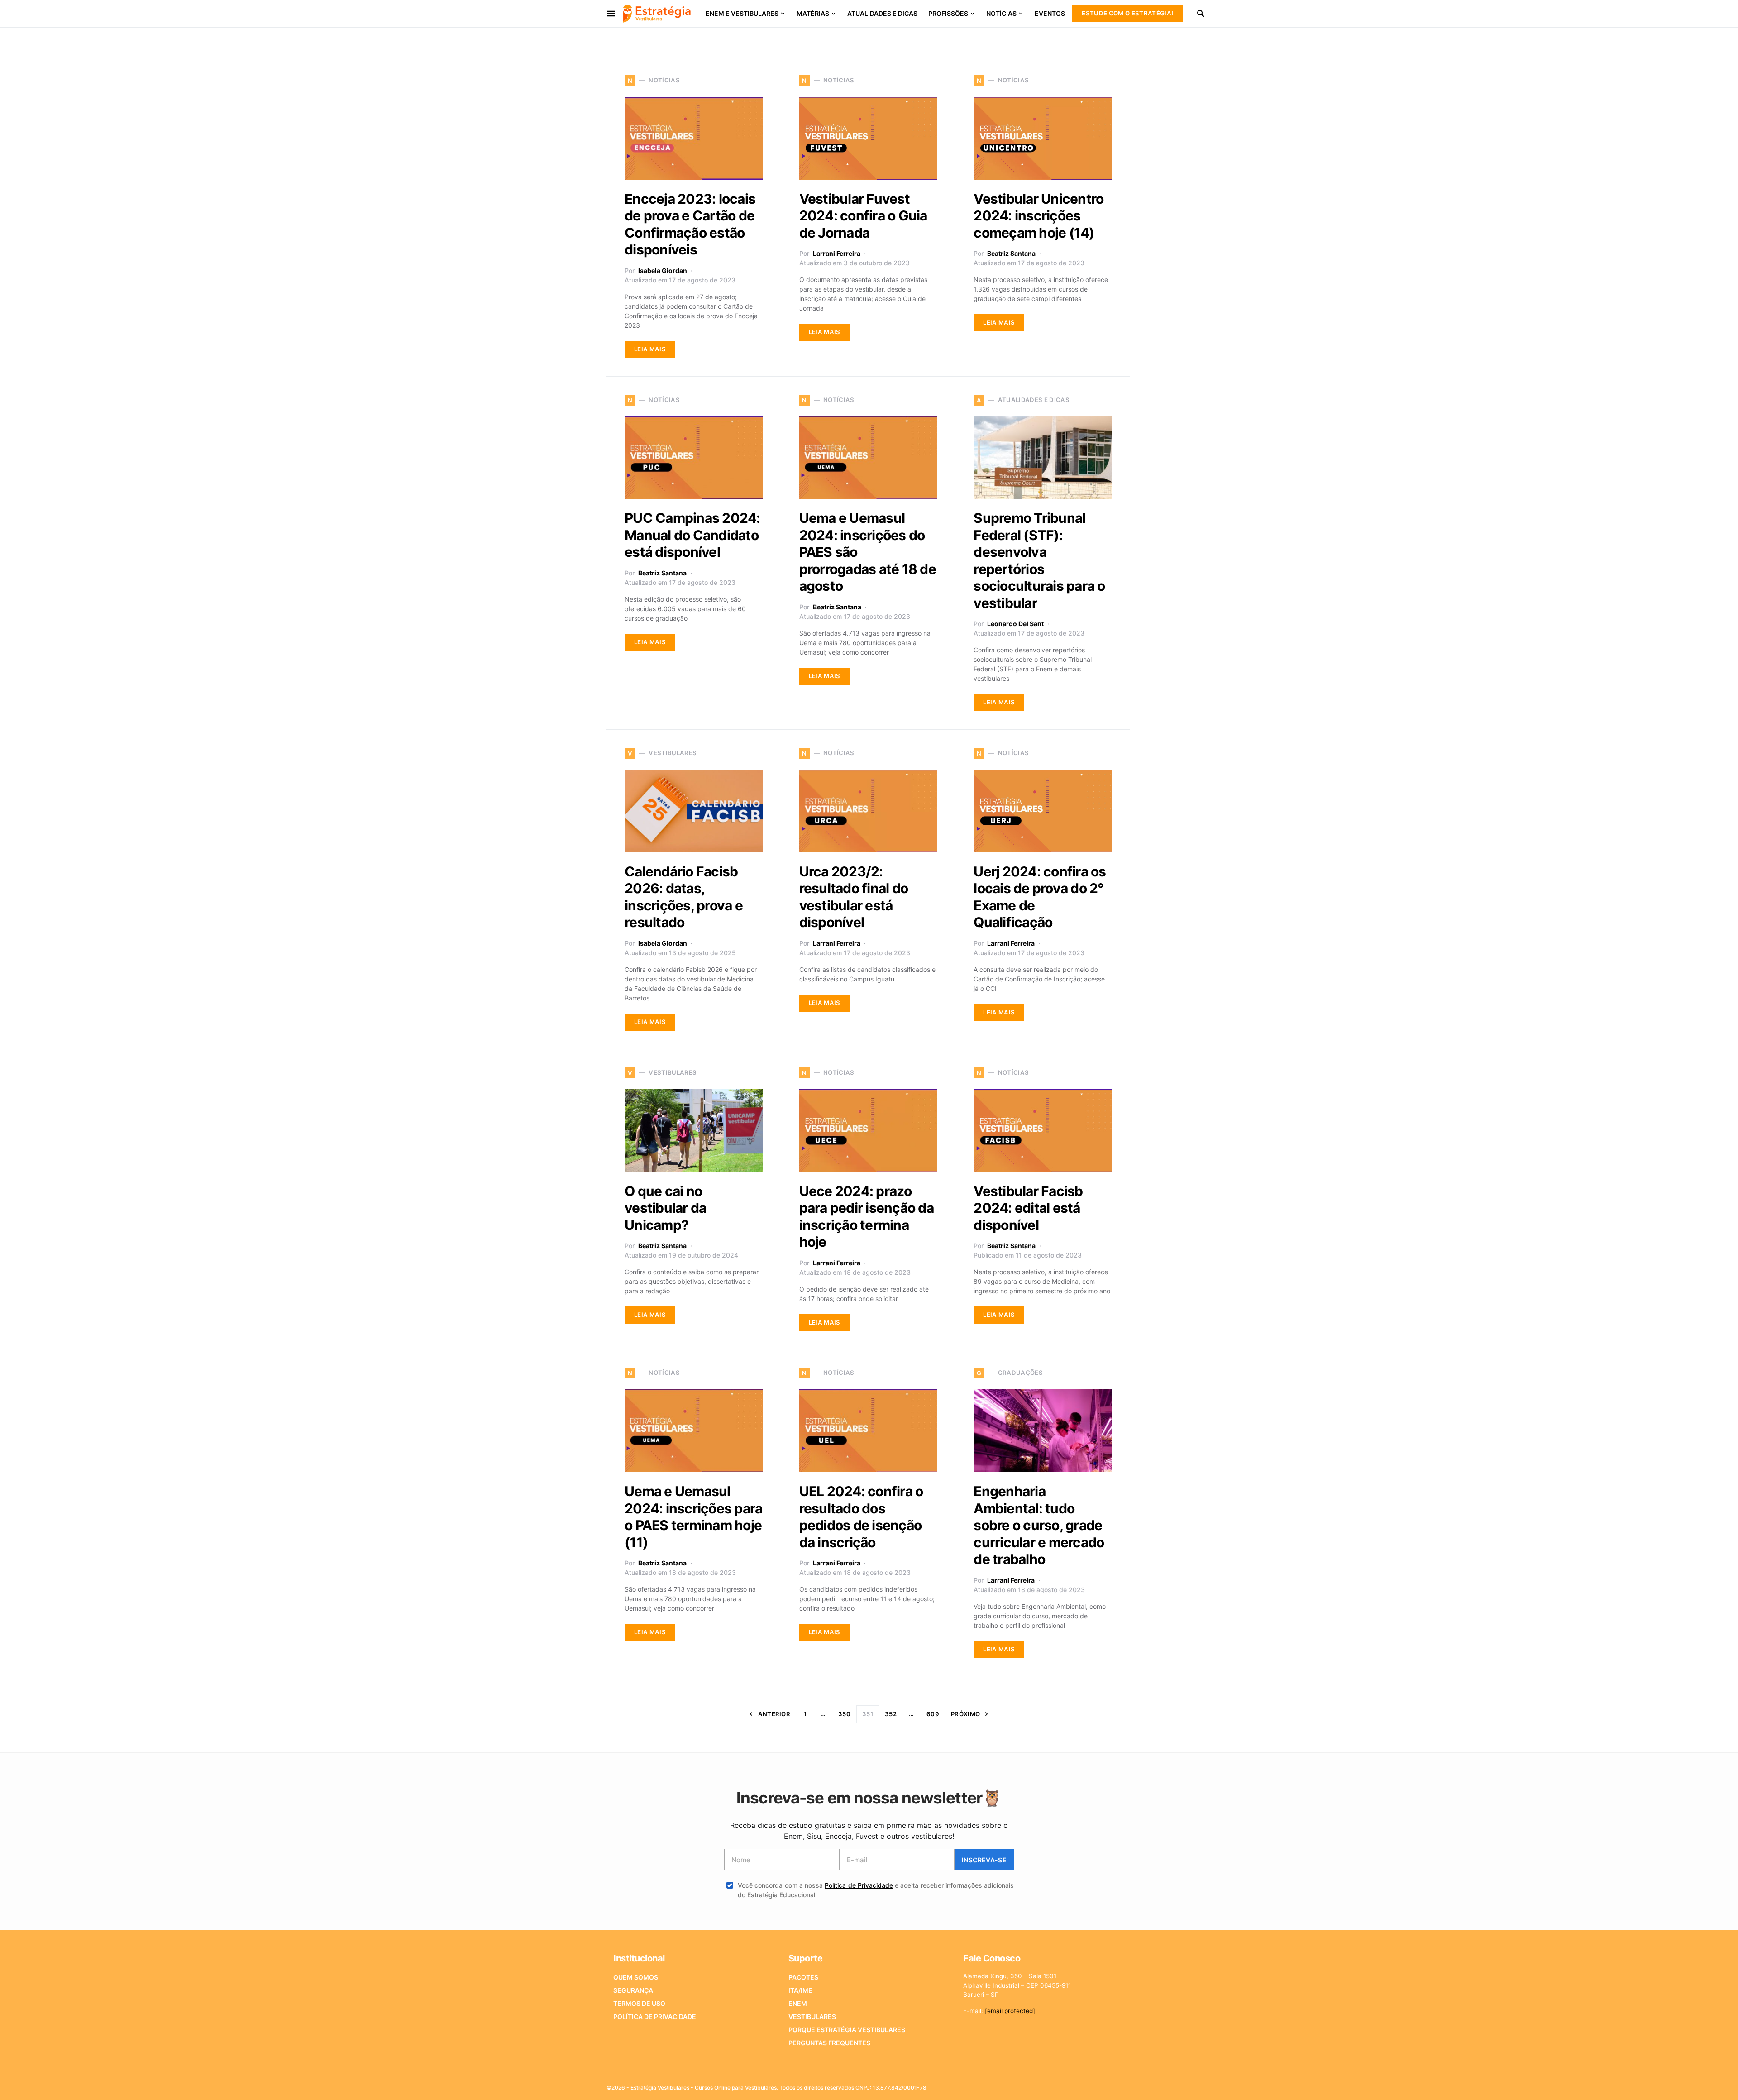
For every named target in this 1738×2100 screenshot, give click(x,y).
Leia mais (650, 349)
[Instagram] (1084, 2085)
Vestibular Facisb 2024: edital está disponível (1028, 1208)
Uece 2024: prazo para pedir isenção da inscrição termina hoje (867, 1217)
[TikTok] (1126, 2085)
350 (844, 1714)
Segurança (633, 1990)
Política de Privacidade (859, 1885)
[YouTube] (1098, 2085)
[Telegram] (1112, 2085)
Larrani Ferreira (837, 253)
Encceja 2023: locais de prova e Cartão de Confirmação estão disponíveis (690, 224)
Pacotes (803, 1977)
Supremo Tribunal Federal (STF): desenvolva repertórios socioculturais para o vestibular (1039, 560)
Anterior (774, 1714)
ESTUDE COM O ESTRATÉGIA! (1127, 13)
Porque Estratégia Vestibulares (847, 2030)
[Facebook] (1055, 2085)
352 (891, 1714)
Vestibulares (812, 2016)
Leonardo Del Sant (1015, 624)
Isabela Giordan (663, 270)
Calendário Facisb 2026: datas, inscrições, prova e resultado (684, 897)
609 (933, 1714)
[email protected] (1010, 2011)
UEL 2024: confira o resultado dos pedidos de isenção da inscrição (861, 1517)
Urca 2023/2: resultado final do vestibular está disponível (854, 897)
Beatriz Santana (1011, 253)
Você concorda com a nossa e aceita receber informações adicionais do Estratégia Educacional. (876, 1890)
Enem (798, 2003)
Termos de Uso (639, 2003)
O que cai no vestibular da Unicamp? (665, 1208)
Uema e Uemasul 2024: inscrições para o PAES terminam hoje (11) (693, 1517)
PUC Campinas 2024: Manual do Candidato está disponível (692, 535)
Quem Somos (636, 1977)
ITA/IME (800, 1990)
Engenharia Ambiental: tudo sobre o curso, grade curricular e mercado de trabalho (1039, 1525)
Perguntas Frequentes (829, 2043)
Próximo (965, 1714)
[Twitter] (1069, 2085)
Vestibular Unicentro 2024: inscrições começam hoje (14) (1039, 216)
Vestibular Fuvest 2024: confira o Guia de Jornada (863, 216)
